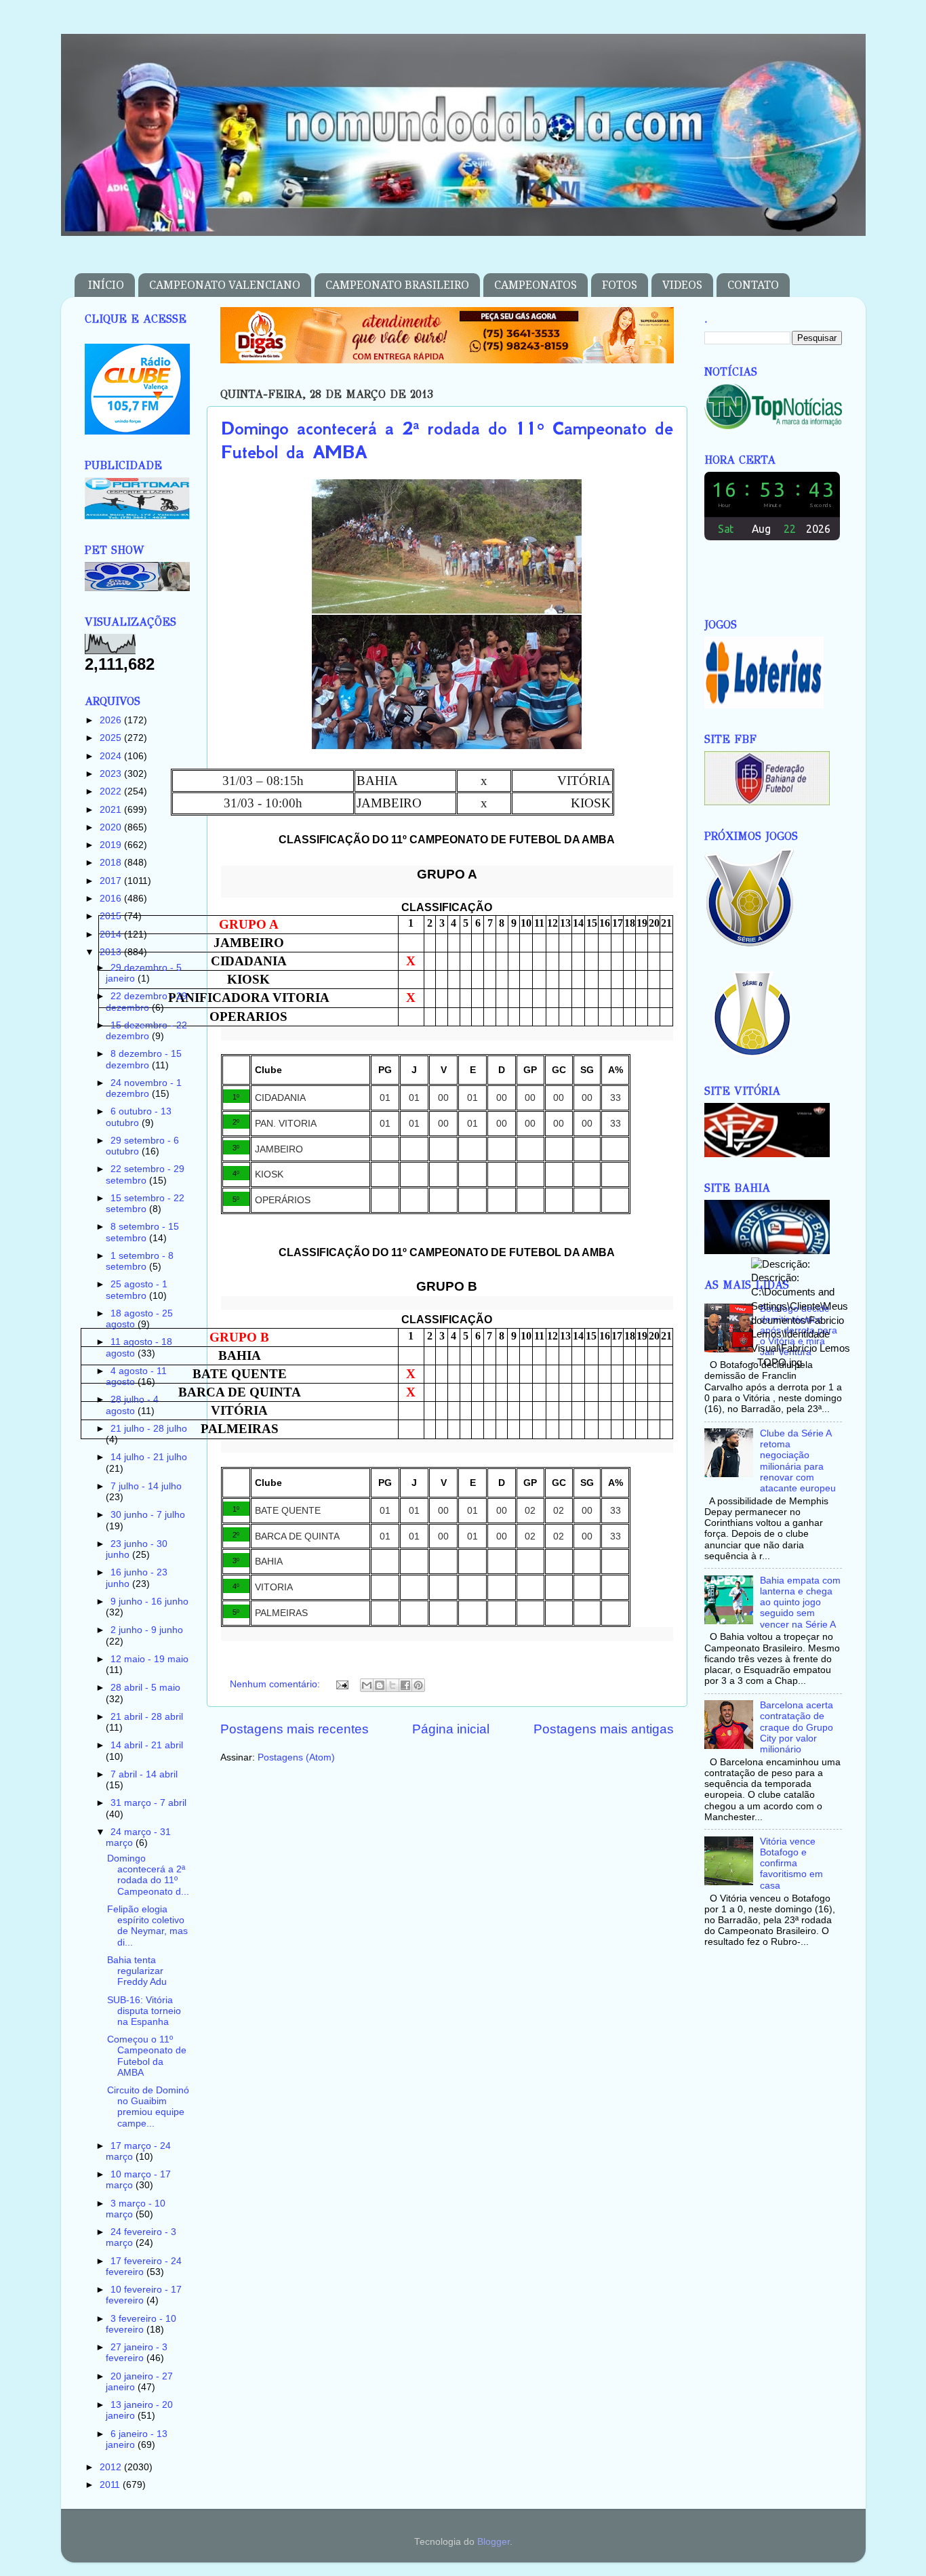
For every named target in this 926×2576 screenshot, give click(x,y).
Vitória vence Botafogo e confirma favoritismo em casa (791, 1864)
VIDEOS (682, 285)
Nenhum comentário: (276, 1684)
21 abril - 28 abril (147, 1717)
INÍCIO (106, 285)
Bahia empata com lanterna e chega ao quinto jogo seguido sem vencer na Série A (800, 1603)
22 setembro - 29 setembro (145, 1174)
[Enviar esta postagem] (342, 1684)
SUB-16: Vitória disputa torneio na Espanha (144, 2011)
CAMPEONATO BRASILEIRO (397, 285)
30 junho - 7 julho (148, 1515)
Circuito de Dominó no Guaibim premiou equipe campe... (148, 2107)
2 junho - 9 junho (147, 1630)
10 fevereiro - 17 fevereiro (144, 2295)
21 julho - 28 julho (149, 1429)
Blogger (494, 2542)
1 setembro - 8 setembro (140, 1261)
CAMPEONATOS (536, 285)
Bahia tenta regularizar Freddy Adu (137, 1971)
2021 (112, 810)
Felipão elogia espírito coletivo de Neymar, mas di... (147, 1926)
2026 (112, 720)
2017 (112, 881)
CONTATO (753, 285)
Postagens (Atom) (296, 1757)
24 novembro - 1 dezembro (144, 1088)
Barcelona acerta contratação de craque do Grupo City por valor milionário (797, 1727)
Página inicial (451, 1729)
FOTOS (620, 285)
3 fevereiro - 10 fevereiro (141, 2324)
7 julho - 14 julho (146, 1486)
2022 (112, 791)
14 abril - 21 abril (147, 1745)
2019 (112, 845)
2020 (112, 827)
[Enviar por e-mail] (367, 1685)
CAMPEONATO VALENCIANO (225, 285)
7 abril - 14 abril (144, 1774)
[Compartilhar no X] (392, 1685)
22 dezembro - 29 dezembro (146, 1002)
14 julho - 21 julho (149, 1457)
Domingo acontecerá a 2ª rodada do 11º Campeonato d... (148, 1875)
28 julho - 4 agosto (132, 1405)
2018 (112, 863)
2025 (112, 738)
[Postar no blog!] (380, 1685)
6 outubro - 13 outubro (139, 1117)
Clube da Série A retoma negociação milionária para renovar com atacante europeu (798, 1461)
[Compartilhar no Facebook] (405, 1685)
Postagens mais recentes (295, 1729)
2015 (112, 916)
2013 (112, 952)
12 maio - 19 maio (149, 1659)
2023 (112, 774)
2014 (112, 934)
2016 (112, 899)
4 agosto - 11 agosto (136, 1376)
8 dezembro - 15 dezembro (144, 1059)
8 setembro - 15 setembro (142, 1232)
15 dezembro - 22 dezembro (146, 1031)
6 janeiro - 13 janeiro (137, 2439)
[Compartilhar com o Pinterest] (418, 1685)
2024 (112, 756)
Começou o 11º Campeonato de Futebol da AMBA (147, 2056)
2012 (112, 2467)
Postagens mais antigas (604, 1729)
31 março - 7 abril (148, 1803)
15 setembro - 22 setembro (145, 1204)
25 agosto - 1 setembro (137, 1290)
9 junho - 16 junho (149, 1602)
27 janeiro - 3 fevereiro (137, 2353)
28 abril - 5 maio (145, 1688)
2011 (111, 2485)
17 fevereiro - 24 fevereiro (144, 2267)
